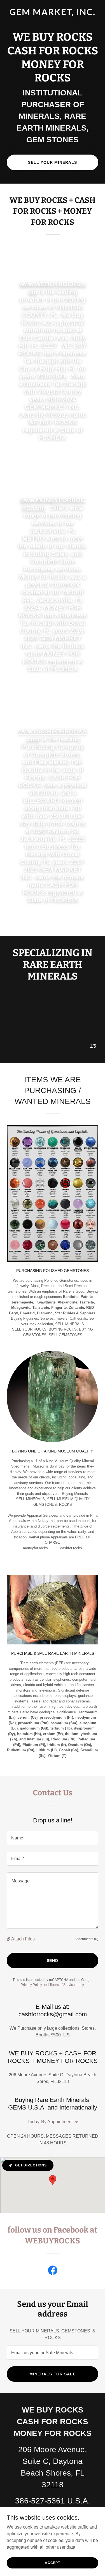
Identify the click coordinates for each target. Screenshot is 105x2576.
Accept (53, 2563)
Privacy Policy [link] (31, 1985)
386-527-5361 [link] (40, 2501)
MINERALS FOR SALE (53, 2374)
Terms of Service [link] (62, 1985)
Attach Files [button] (23, 1939)
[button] (9, 1939)
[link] (53, 14)
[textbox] (53, 1838)
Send (53, 1961)
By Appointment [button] (57, 2122)
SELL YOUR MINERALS (53, 162)
